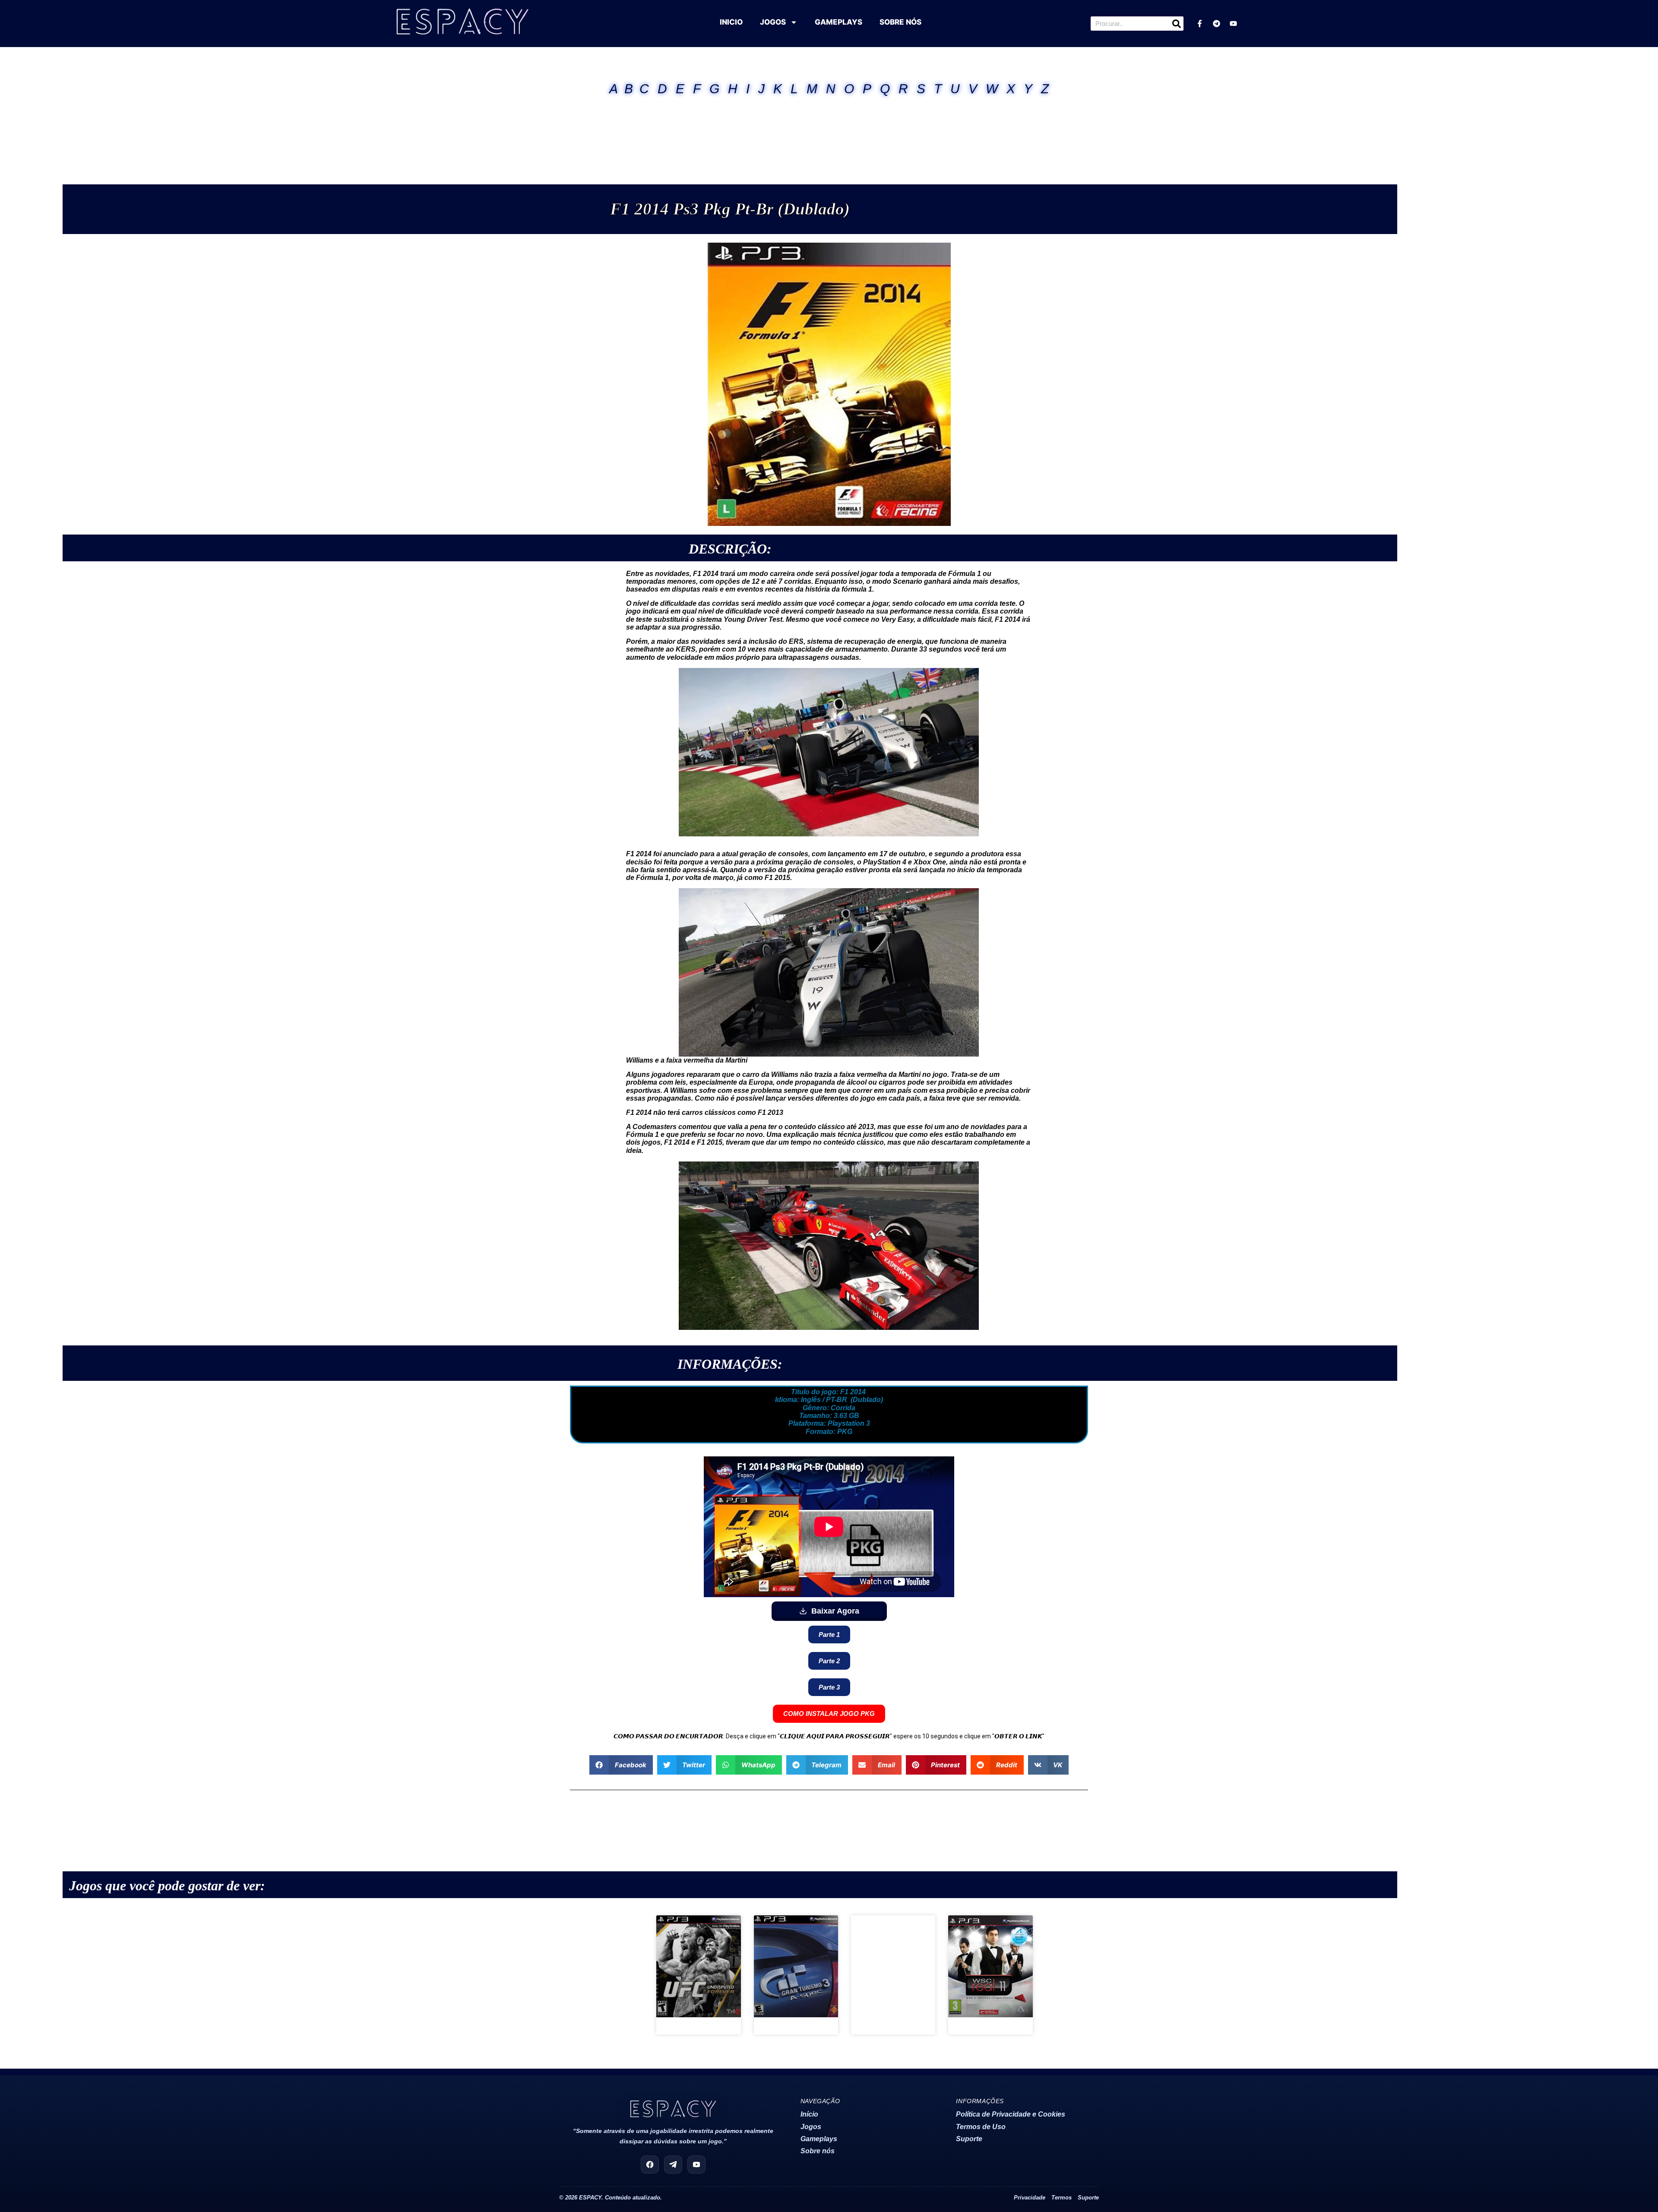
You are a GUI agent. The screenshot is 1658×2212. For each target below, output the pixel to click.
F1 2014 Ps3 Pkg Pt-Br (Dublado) (730, 209)
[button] (621, 1765)
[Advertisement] (829, 129)
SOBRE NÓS (900, 22)
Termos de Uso (981, 2127)
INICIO (731, 22)
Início (809, 2114)
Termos (1062, 2198)
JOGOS (773, 22)
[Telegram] (1216, 24)
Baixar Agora (835, 1611)
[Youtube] (1233, 24)
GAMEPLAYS (838, 22)
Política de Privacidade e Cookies (1011, 2114)
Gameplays (819, 2139)
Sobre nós (818, 2151)
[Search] (1176, 24)
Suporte (969, 2139)
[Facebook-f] (1199, 24)
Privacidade (1030, 2198)
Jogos (811, 2127)
